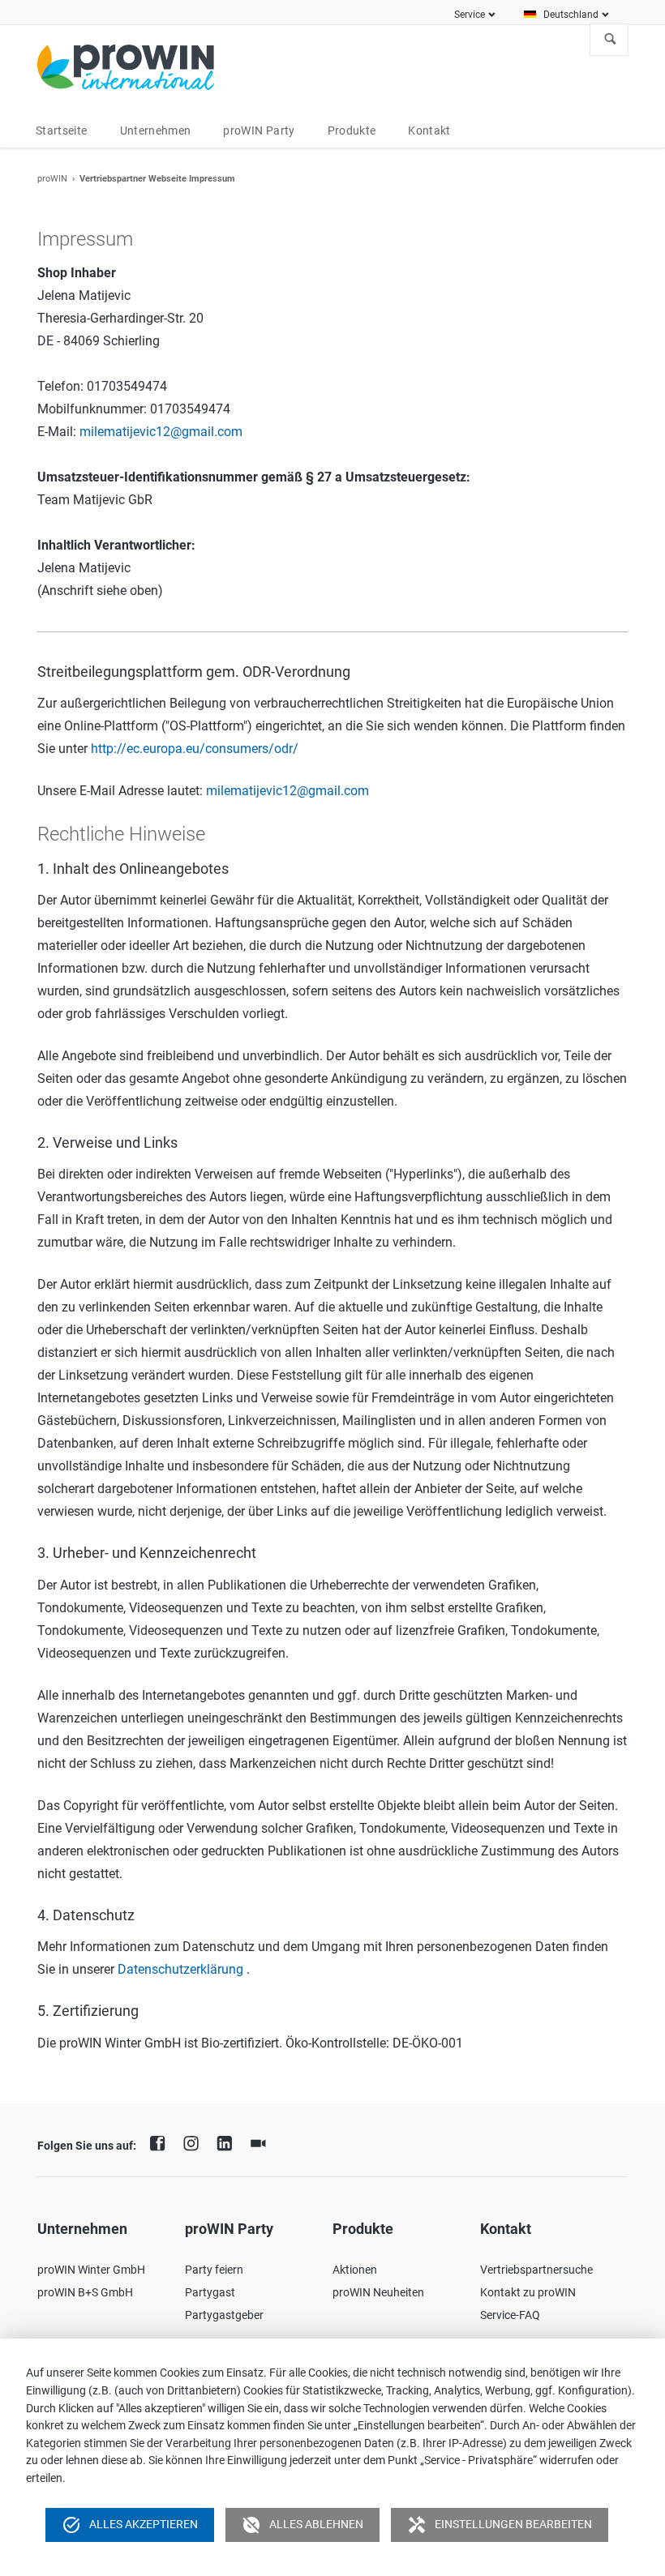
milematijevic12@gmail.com (161, 432)
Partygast (210, 2292)
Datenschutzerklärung (180, 1969)
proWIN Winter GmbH (91, 2270)
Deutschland (571, 15)
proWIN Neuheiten (378, 2292)
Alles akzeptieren (130, 2525)
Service (470, 15)
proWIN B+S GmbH (85, 2292)
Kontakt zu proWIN (528, 2292)
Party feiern (214, 2270)
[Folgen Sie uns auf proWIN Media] (262, 2142)
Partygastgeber (224, 2315)
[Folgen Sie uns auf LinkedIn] (229, 2142)
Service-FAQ (510, 2315)
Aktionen (355, 2270)
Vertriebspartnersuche (536, 2270)
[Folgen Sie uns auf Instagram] (195, 2142)
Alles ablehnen (302, 2525)
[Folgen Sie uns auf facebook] (161, 2142)
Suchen (611, 40)
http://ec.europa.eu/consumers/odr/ (195, 749)
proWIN (52, 179)
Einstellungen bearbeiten (500, 2525)
